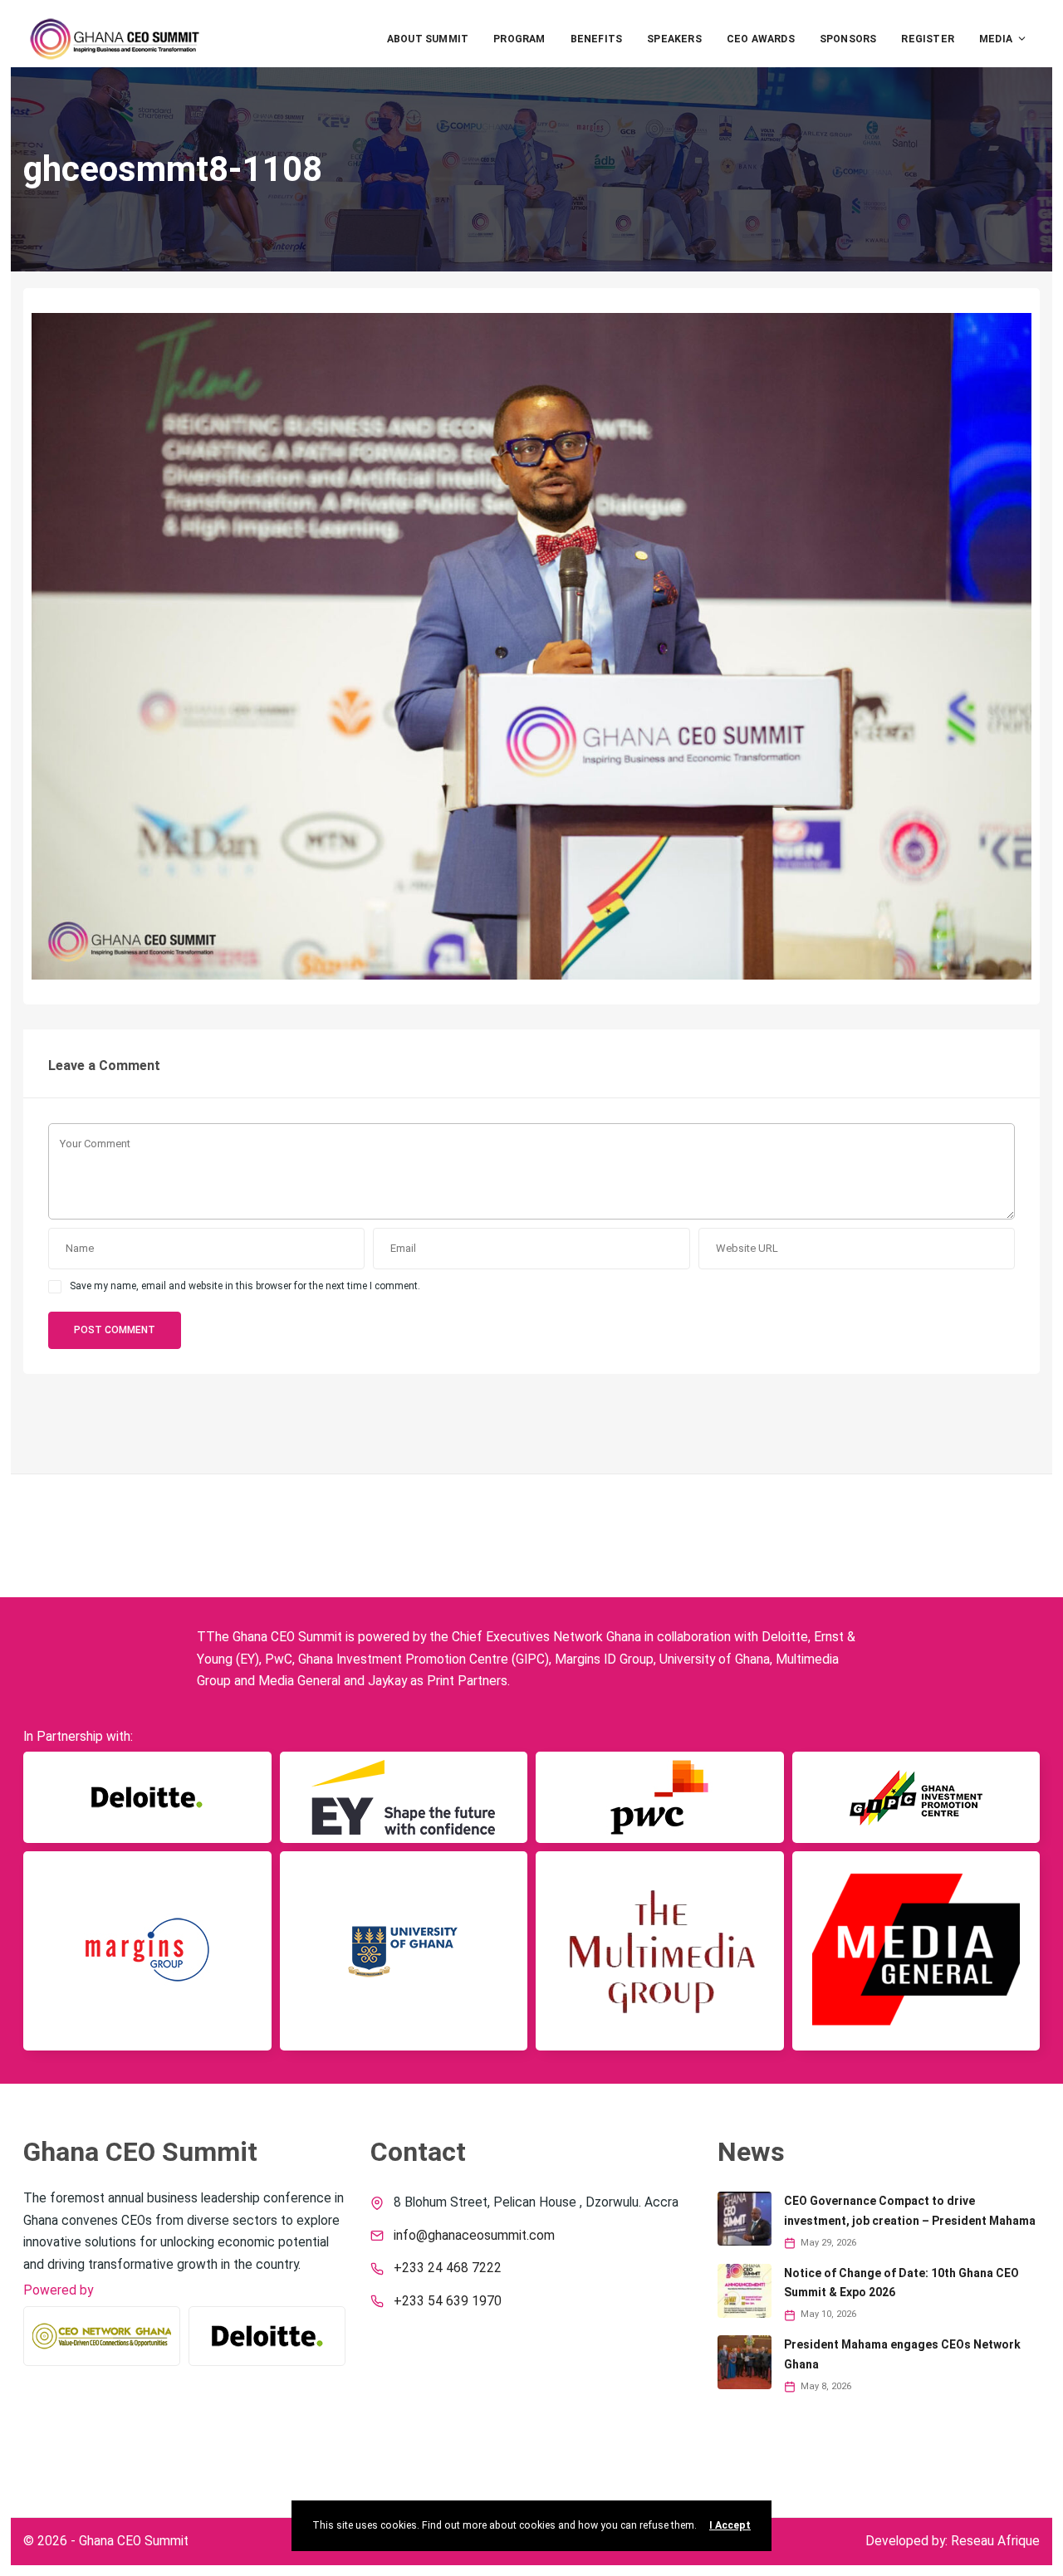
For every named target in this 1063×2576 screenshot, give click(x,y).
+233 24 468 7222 (448, 2268)
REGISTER (928, 39)
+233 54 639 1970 (448, 2301)
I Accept (730, 2525)
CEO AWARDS (761, 39)
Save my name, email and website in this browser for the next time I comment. (245, 1286)
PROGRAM (519, 39)
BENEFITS (597, 39)
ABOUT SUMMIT (428, 39)
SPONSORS (848, 39)
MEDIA (996, 39)
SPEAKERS (674, 39)
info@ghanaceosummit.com (474, 2236)
